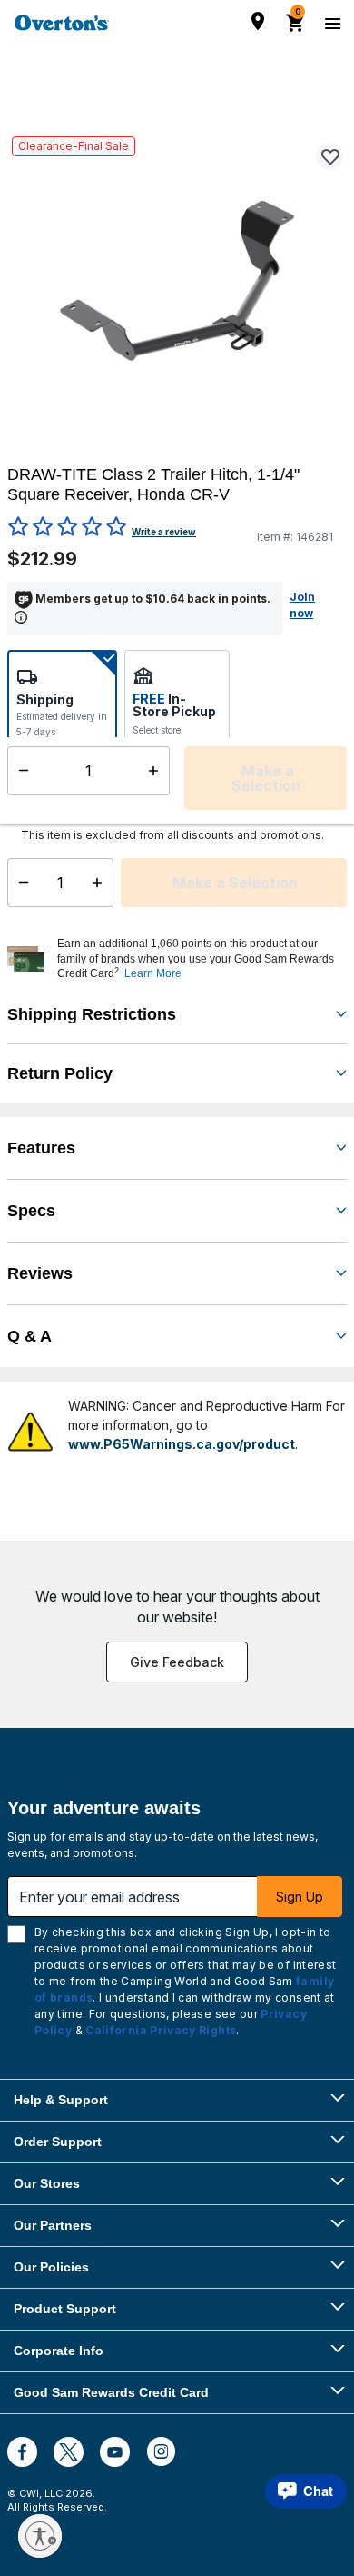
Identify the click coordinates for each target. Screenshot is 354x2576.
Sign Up (300, 1897)
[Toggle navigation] (330, 23)
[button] (200, 959)
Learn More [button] (153, 973)
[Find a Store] (258, 21)
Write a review (164, 532)
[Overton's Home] (62, 23)
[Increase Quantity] (101, 883)
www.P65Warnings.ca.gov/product (182, 1444)
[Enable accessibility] (40, 2536)
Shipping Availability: (54, 780)
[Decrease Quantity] (20, 883)
